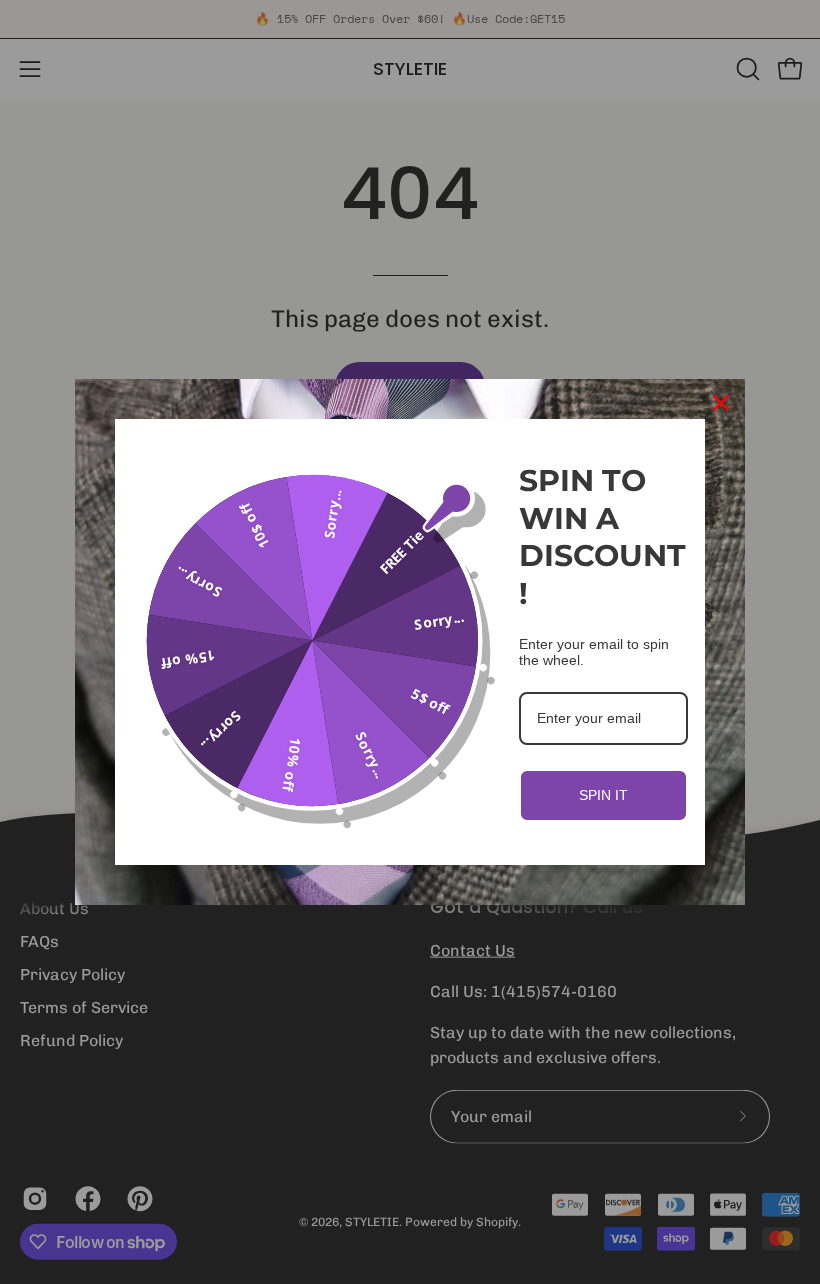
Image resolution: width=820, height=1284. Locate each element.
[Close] (721, 403)
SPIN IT (603, 795)
